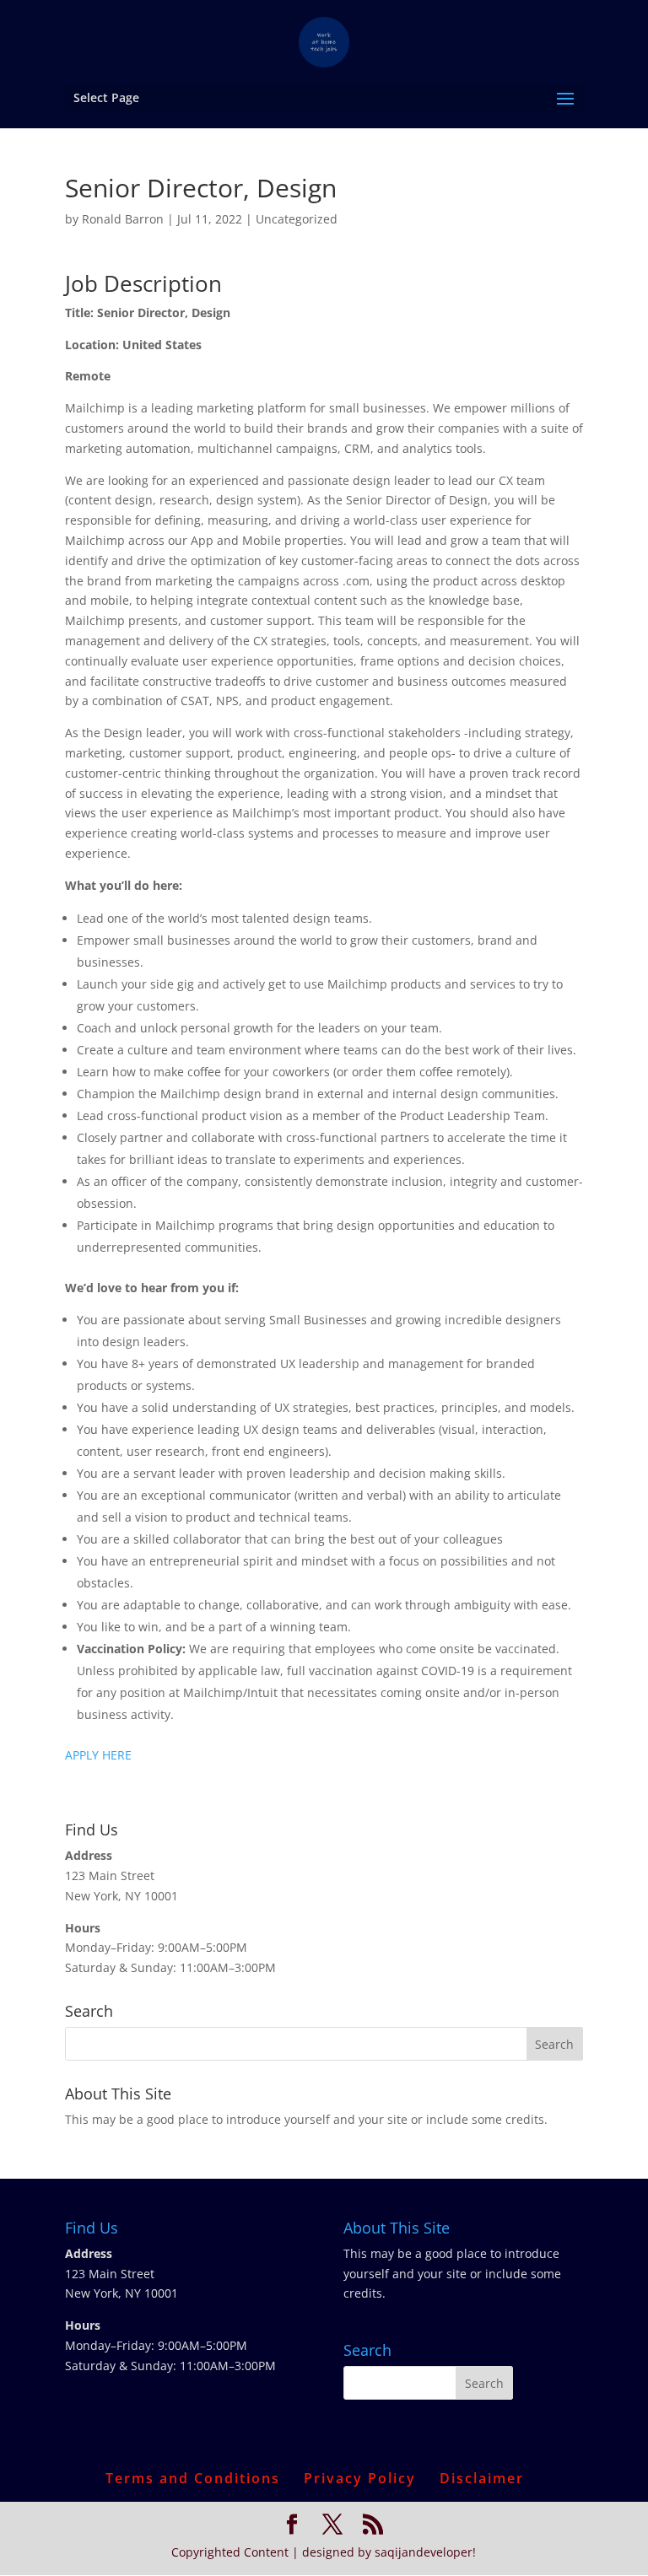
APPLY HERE (98, 1755)
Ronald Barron (123, 219)
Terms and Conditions (193, 2478)
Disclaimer (482, 2478)
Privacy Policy (360, 2478)
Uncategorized (297, 219)
